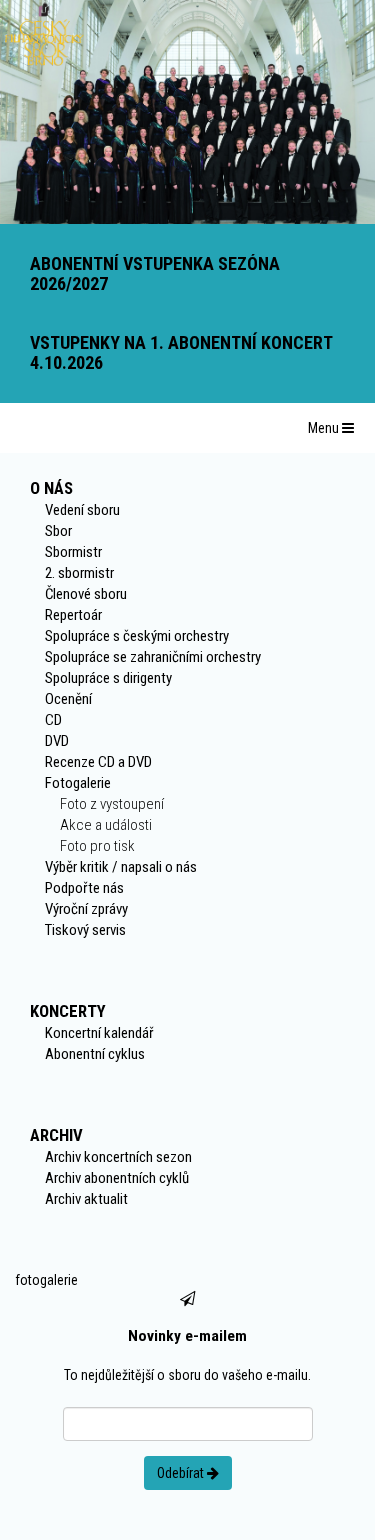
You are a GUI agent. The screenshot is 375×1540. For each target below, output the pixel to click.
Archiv (56, 1135)
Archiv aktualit (86, 1199)
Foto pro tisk (97, 846)
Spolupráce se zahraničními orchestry (153, 657)
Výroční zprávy (86, 909)
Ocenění (68, 699)
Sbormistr (73, 552)
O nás (51, 488)
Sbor (58, 531)
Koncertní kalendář (99, 1033)
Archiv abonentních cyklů (117, 1178)
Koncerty (68, 1011)
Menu (325, 428)
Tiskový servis (85, 930)
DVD (57, 741)
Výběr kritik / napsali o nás (121, 867)
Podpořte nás (84, 888)
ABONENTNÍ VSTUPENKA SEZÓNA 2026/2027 (155, 273)
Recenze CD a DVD (98, 762)
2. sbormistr (79, 573)
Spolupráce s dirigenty (108, 678)
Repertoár (73, 615)
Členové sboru (86, 594)
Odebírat (182, 1473)
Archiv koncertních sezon (118, 1157)
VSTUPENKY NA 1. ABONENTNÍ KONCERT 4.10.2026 (181, 352)
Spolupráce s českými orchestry (137, 636)
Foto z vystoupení (112, 804)
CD (53, 720)
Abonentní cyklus (95, 1054)
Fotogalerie (78, 783)
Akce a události (106, 825)
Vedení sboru (82, 510)
